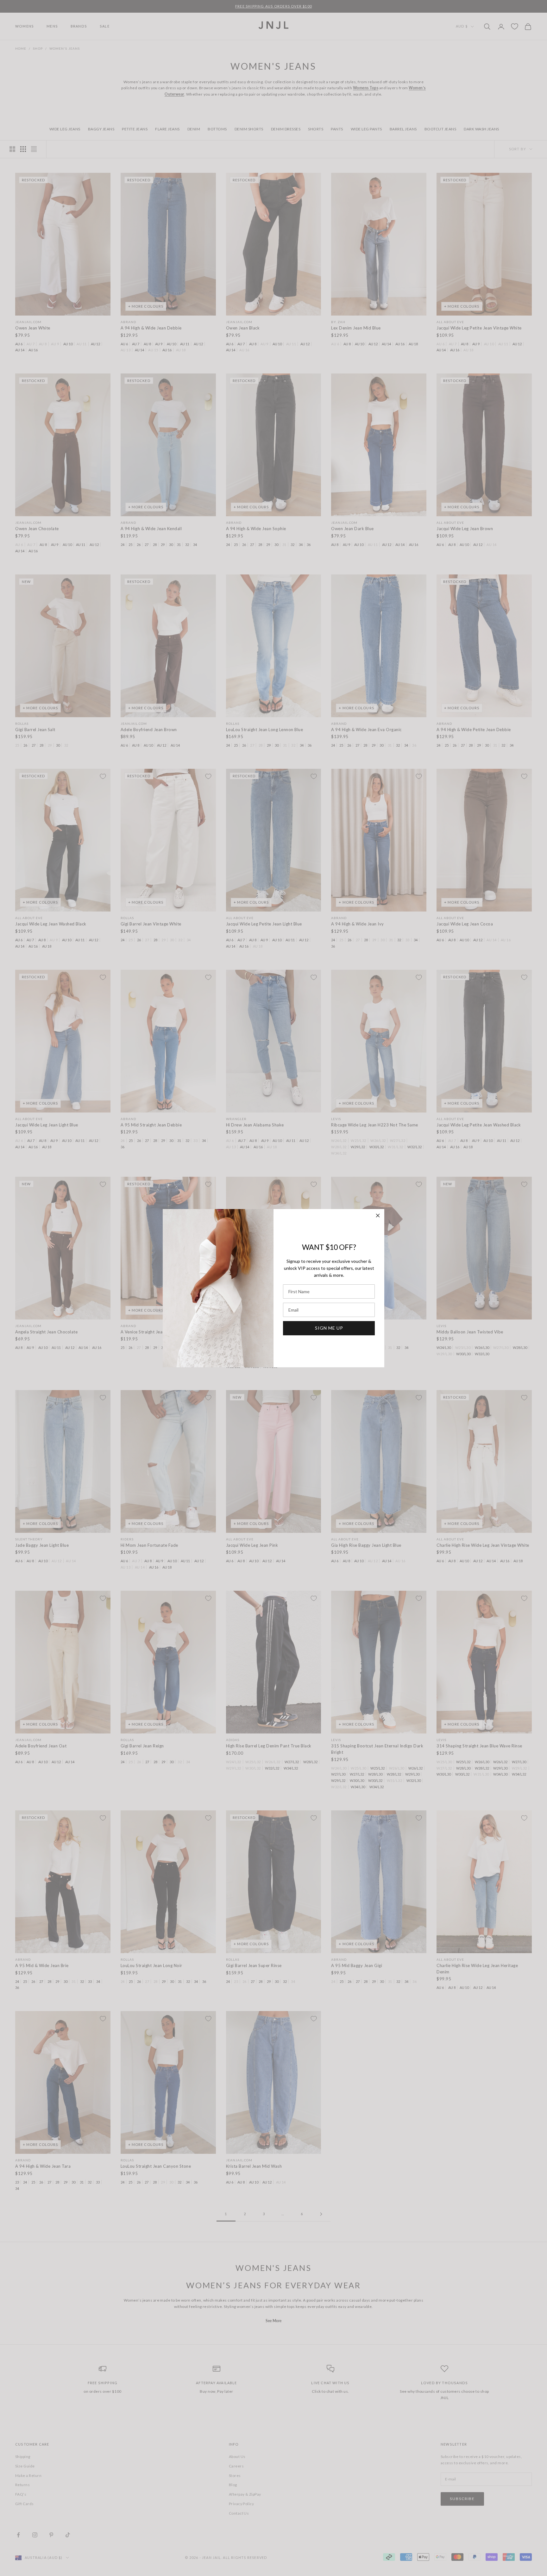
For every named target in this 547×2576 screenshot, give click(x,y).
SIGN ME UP (329, 1328)
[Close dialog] (378, 1216)
